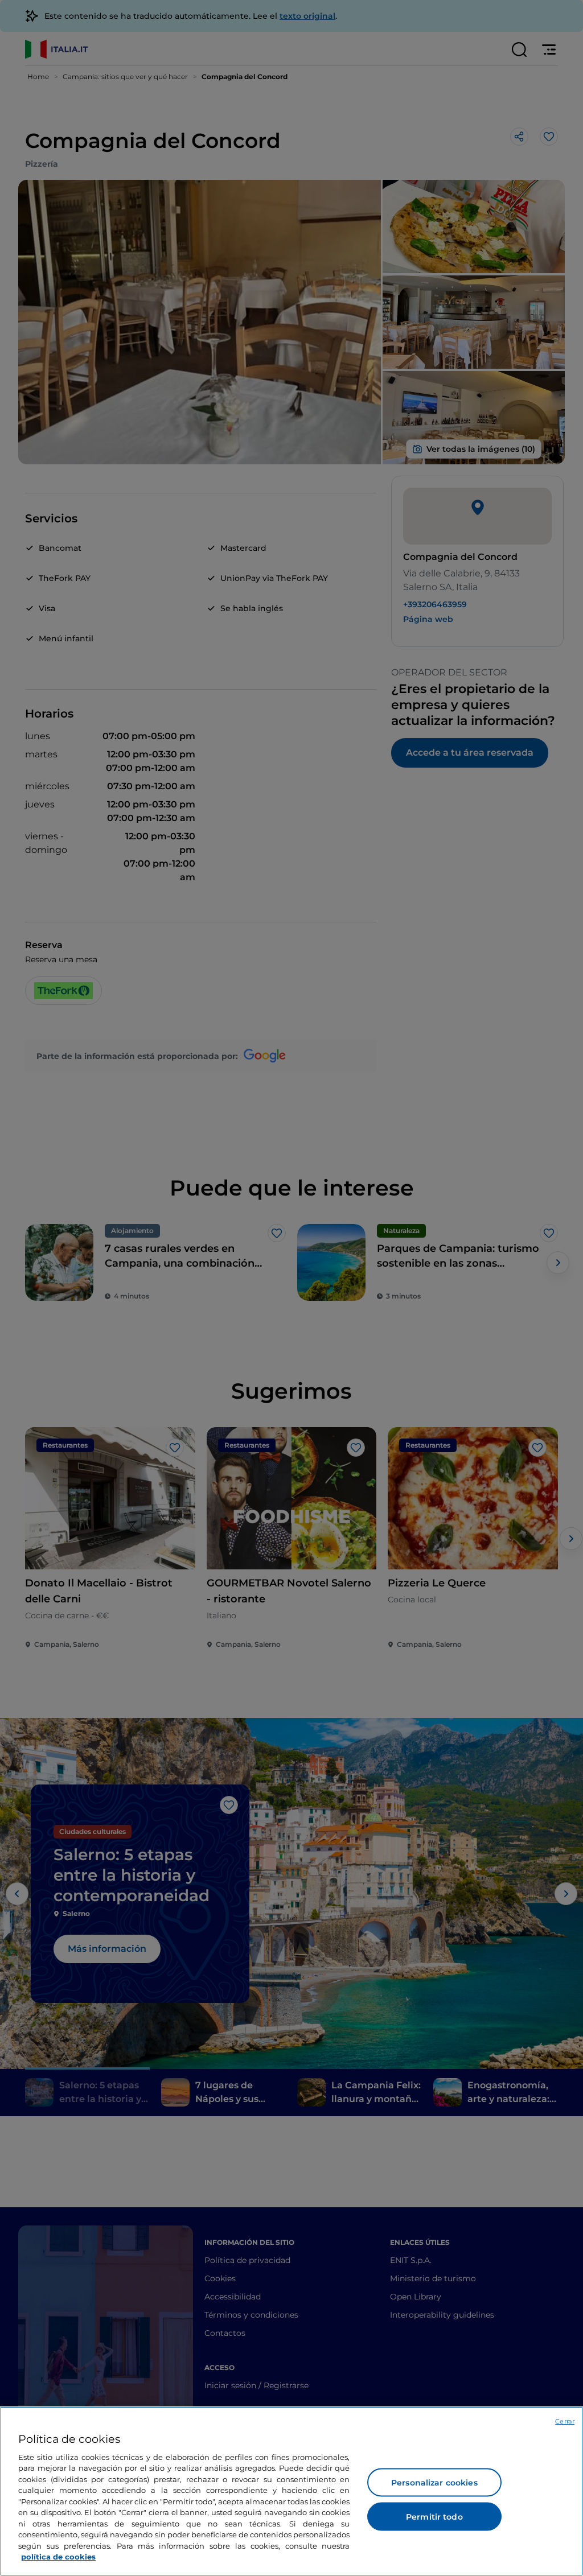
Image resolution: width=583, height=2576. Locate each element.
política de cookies (58, 2557)
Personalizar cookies (434, 2483)
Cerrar (565, 2421)
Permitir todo (434, 2517)
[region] (291, 2491)
